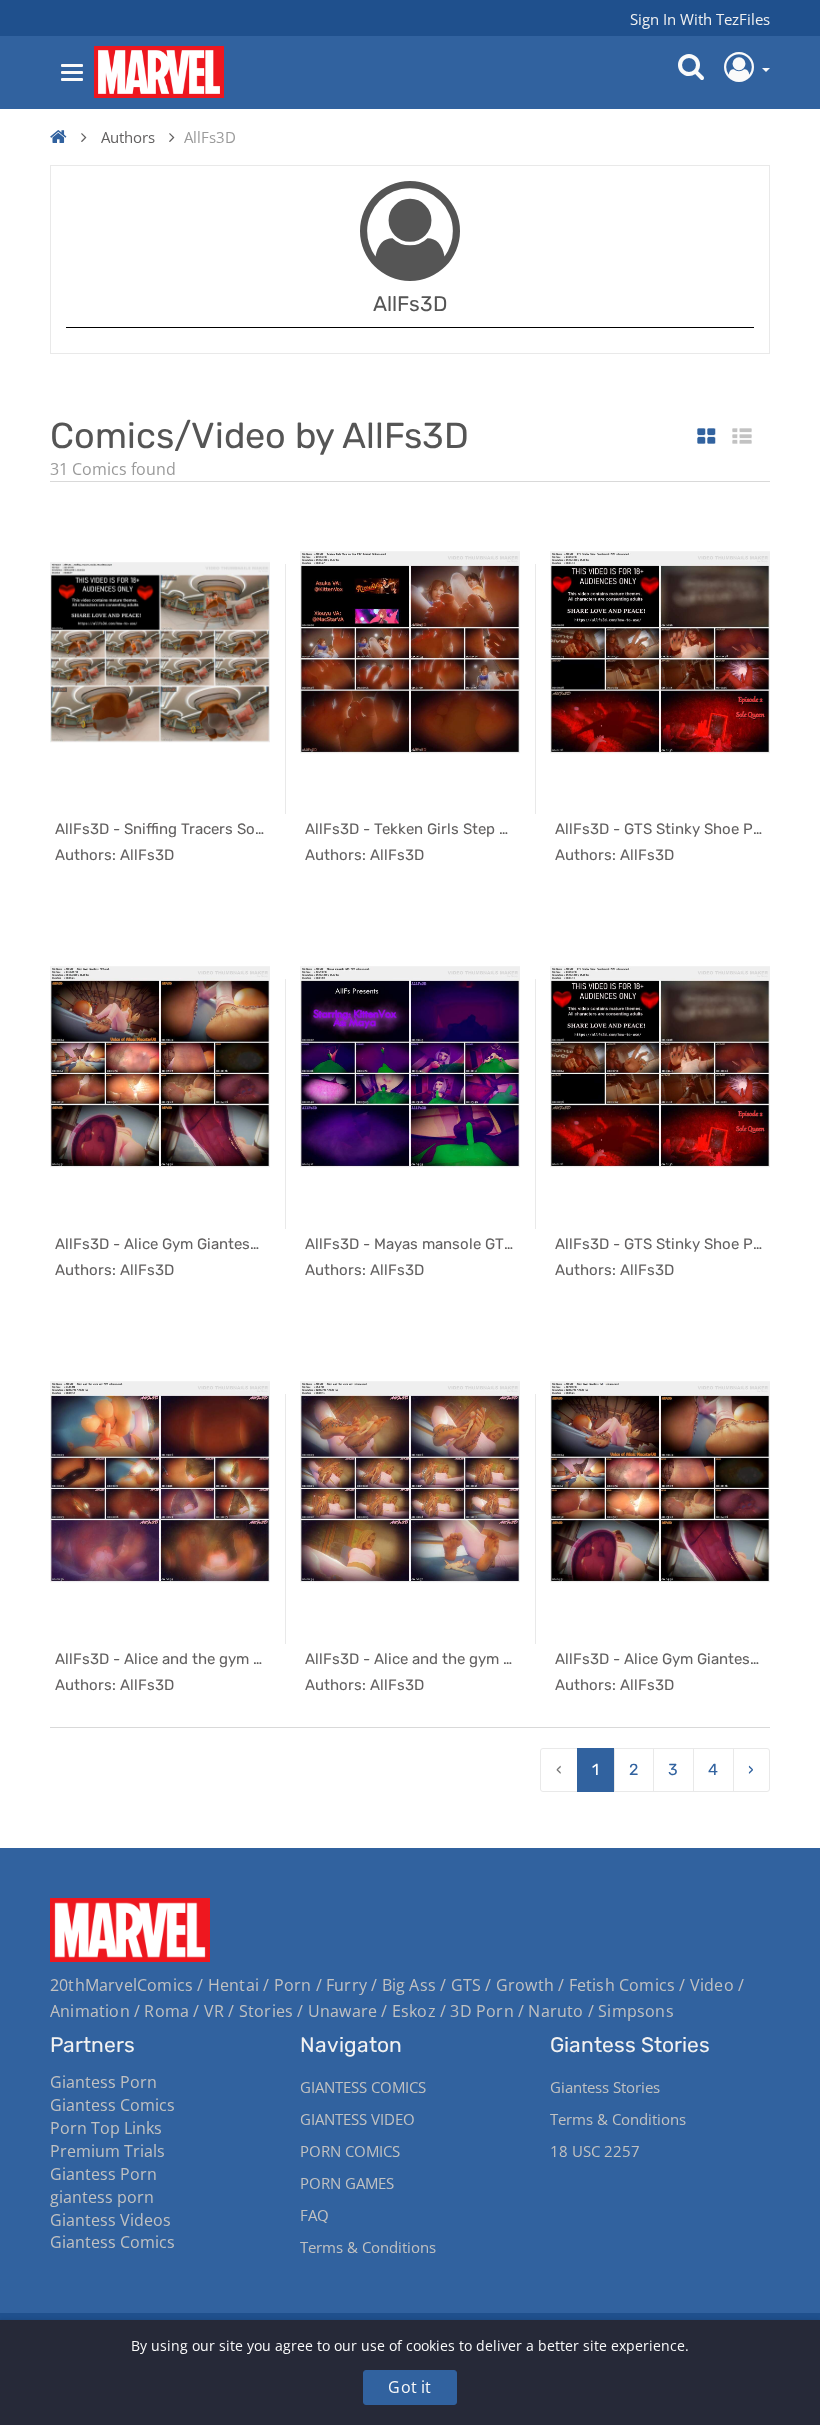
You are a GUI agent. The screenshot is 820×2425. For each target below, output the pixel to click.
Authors (128, 137)
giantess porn (102, 2197)
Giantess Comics (112, 2105)
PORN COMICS (350, 2151)
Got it (409, 2387)
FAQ (314, 2215)
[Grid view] (706, 437)
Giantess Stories (605, 2087)
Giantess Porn (103, 2082)
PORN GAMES (347, 2183)
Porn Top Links (106, 2128)
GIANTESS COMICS (363, 2087)
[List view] (742, 437)
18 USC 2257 (595, 2151)
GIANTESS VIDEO (357, 2119)
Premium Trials (107, 2151)
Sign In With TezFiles (700, 19)
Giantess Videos (110, 2220)
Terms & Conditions (368, 2247)
